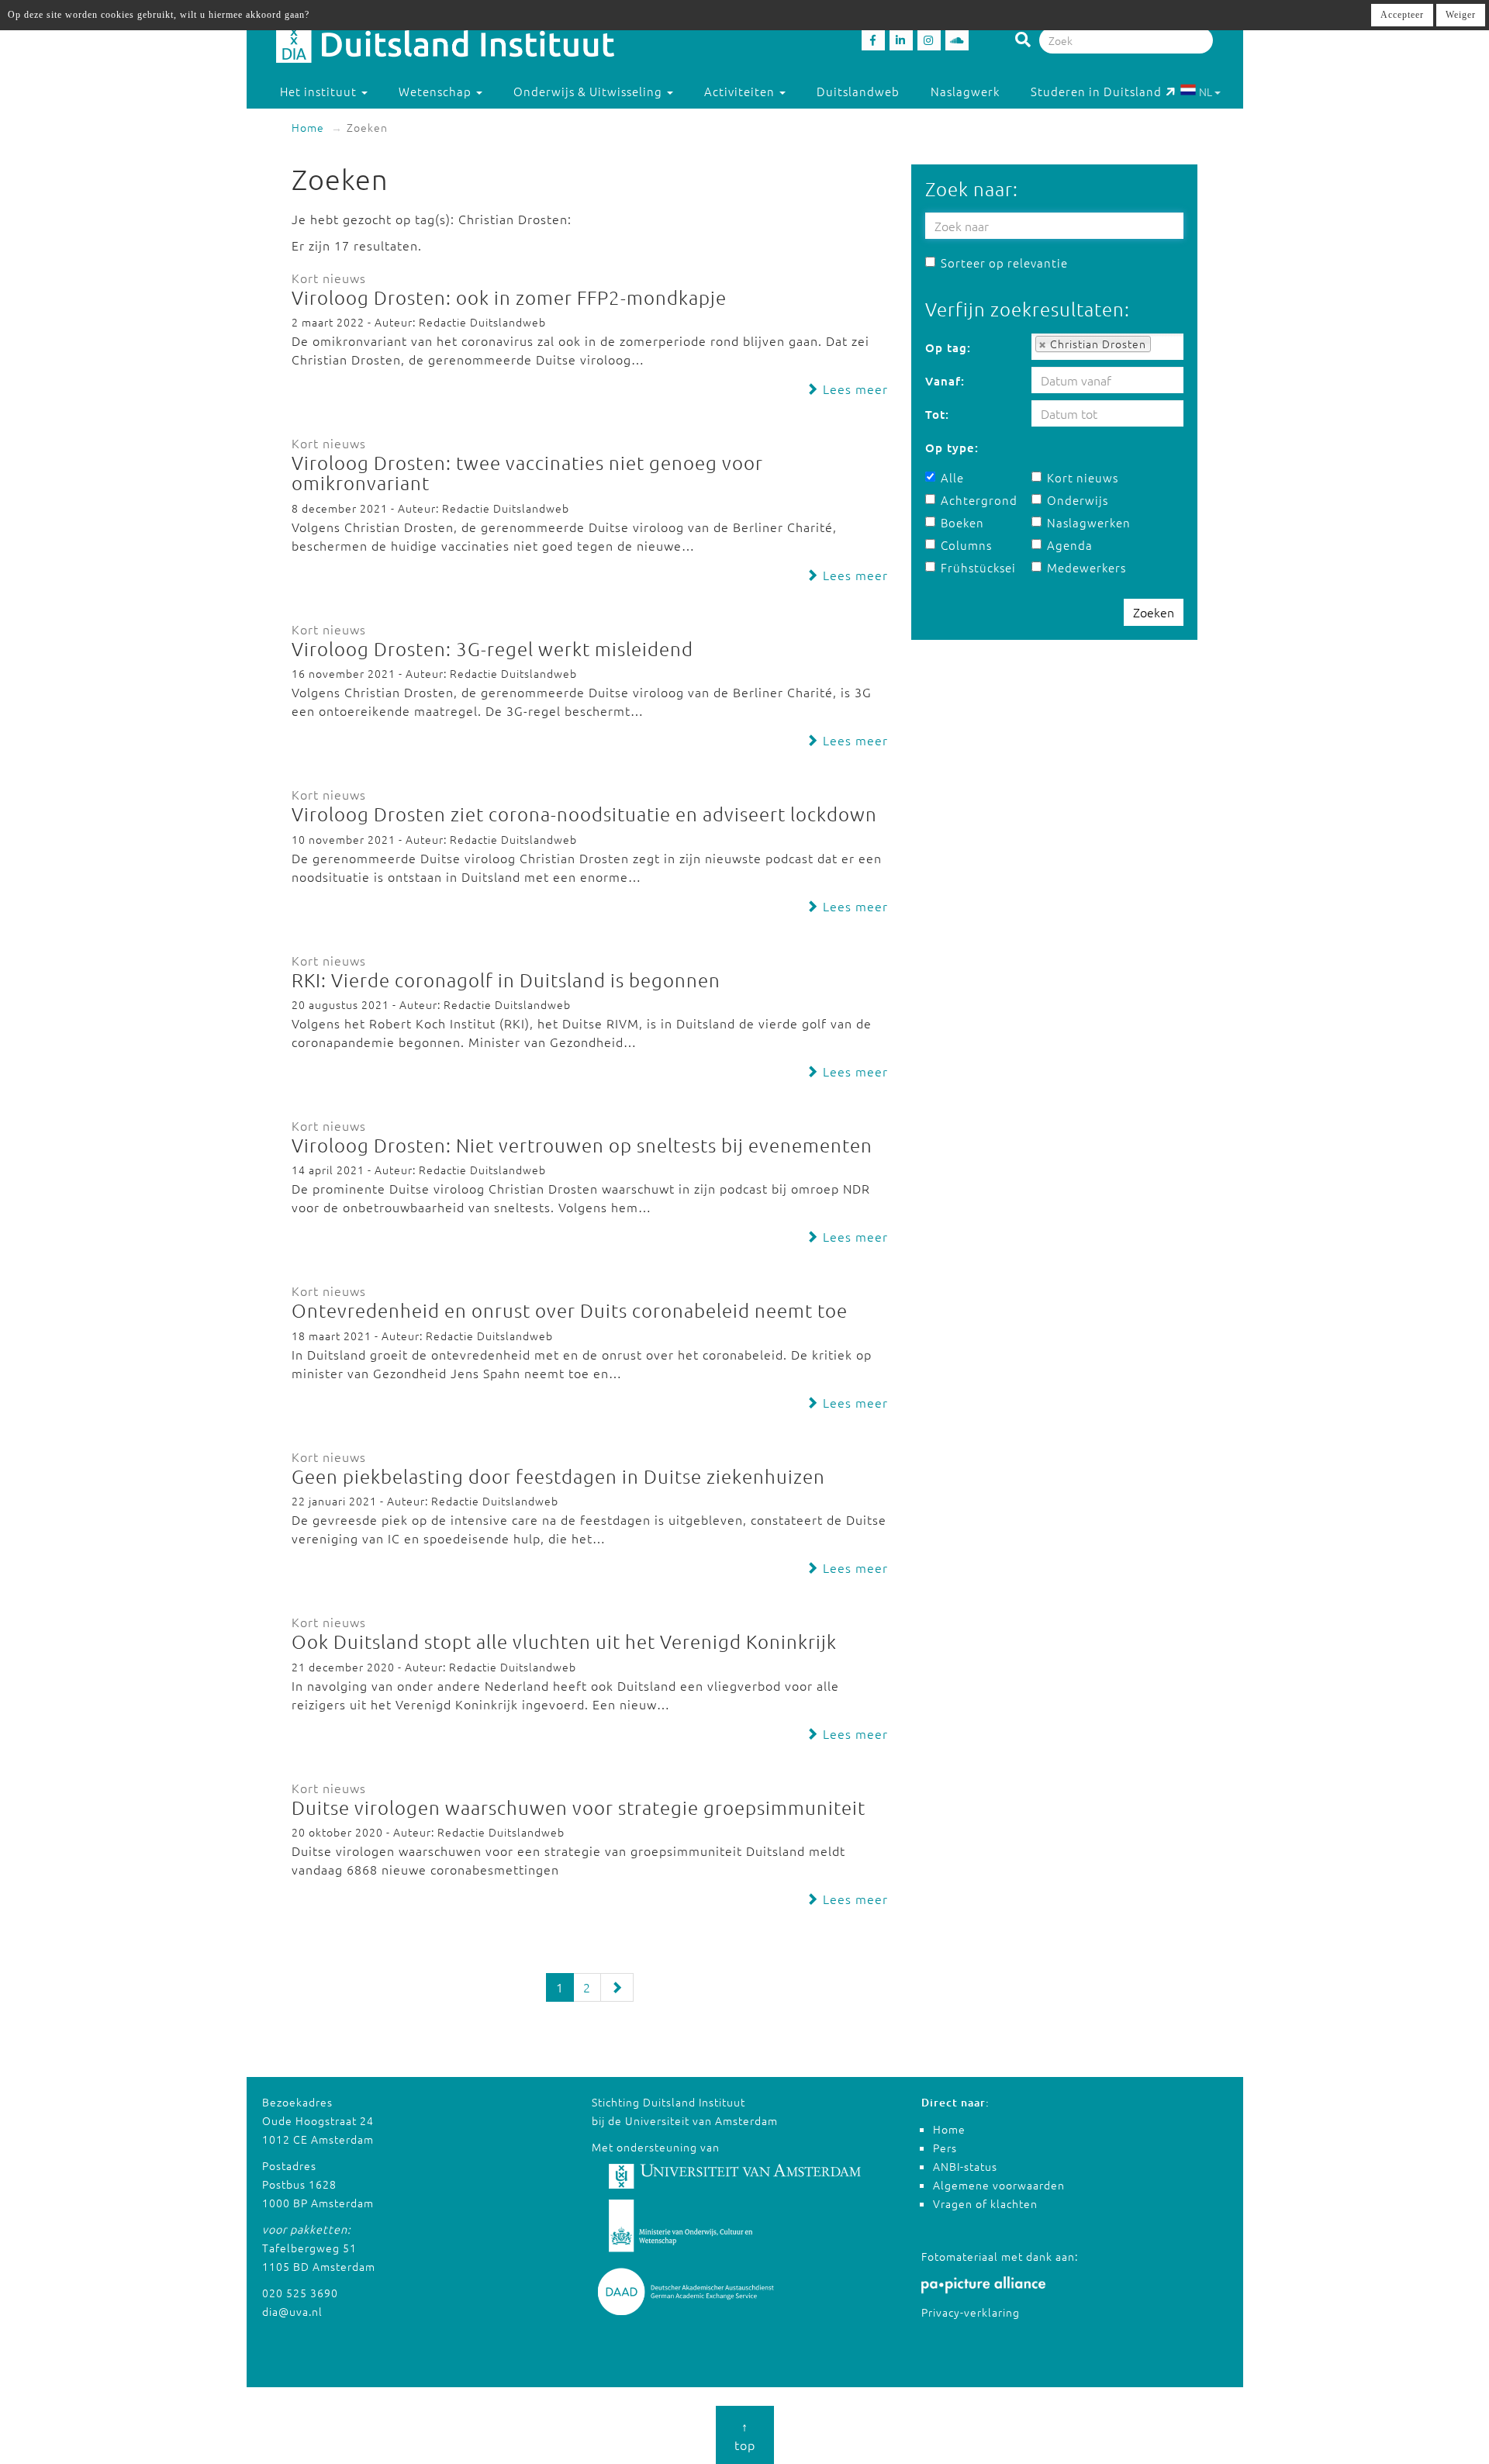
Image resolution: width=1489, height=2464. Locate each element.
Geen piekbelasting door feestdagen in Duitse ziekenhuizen (558, 1476)
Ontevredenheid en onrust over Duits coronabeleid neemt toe (570, 1310)
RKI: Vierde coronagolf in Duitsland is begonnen (506, 980)
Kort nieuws (1083, 477)
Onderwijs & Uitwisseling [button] (589, 91)
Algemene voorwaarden (999, 2185)
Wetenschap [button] (437, 91)
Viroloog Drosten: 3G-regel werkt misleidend (492, 648)
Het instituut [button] (320, 91)
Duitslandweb (858, 91)
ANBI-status (965, 2166)
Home (308, 127)
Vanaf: (945, 381)
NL (1206, 92)
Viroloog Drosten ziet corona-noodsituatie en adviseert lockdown (584, 814)
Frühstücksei (978, 567)
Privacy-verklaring (971, 2312)
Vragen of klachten (985, 2203)
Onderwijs (1078, 500)
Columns (966, 545)
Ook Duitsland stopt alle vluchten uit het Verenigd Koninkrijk (564, 1641)
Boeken (962, 522)
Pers (945, 2148)
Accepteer (1402, 15)
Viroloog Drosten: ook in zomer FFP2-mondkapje (509, 297)
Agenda (1070, 545)
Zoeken (1154, 612)
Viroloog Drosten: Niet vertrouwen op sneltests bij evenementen (582, 1145)
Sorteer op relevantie (1004, 263)
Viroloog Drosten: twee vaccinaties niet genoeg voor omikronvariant (527, 472)
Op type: (952, 448)
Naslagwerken (1089, 522)
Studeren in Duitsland (1096, 91)
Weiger (1461, 15)
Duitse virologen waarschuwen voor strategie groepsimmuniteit (579, 1807)
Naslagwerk (965, 91)
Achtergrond (979, 500)
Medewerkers (1087, 567)
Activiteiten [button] (741, 91)
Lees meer (853, 389)
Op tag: (948, 347)
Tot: (937, 414)
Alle (952, 477)
